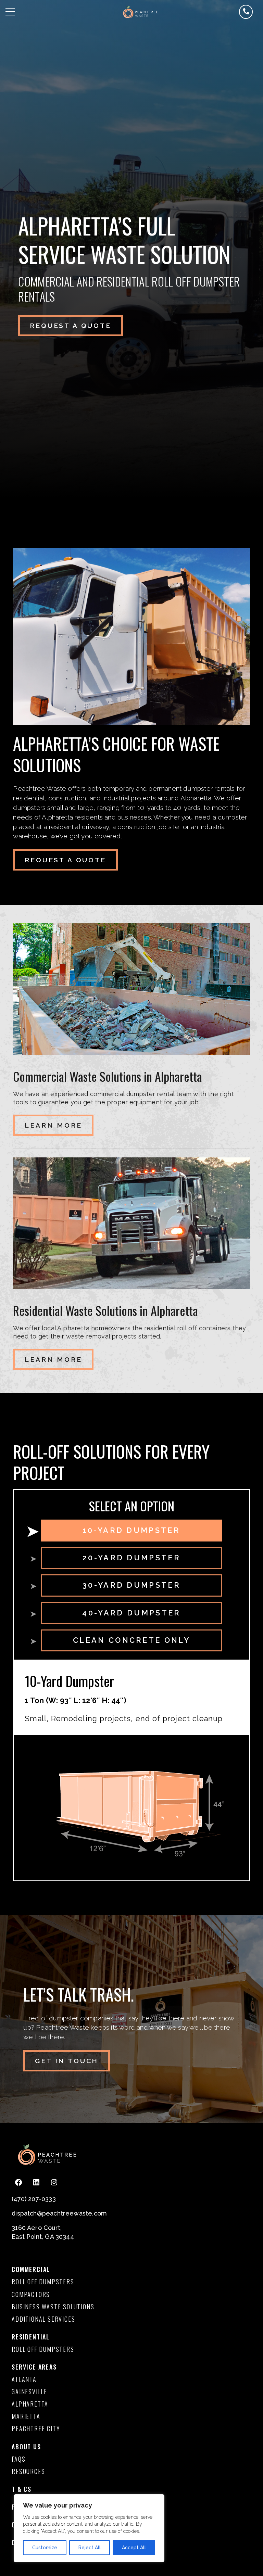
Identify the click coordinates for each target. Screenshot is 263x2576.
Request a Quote (71, 326)
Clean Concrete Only (131, 1640)
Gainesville (29, 2391)
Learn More (53, 1125)
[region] (89, 2528)
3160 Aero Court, (37, 2228)
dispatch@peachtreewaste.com (59, 2213)
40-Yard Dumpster (131, 1613)
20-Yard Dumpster (131, 1558)
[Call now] (246, 12)
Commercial (31, 2269)
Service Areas (34, 2367)
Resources (28, 2471)
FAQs (18, 2459)
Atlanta (24, 2379)
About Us (26, 2447)
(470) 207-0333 (34, 2199)
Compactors (31, 2294)
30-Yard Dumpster (131, 1585)
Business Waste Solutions (53, 2307)
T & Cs (22, 2489)
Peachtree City (36, 2428)
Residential (31, 2337)
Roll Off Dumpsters (43, 2282)
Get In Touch (67, 2061)
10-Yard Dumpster (131, 1530)
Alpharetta (30, 2404)
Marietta (26, 2416)
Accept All (134, 2548)
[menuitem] (53, 2282)
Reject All (90, 2548)
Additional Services (43, 2319)
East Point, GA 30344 (43, 2237)
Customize (45, 2548)
